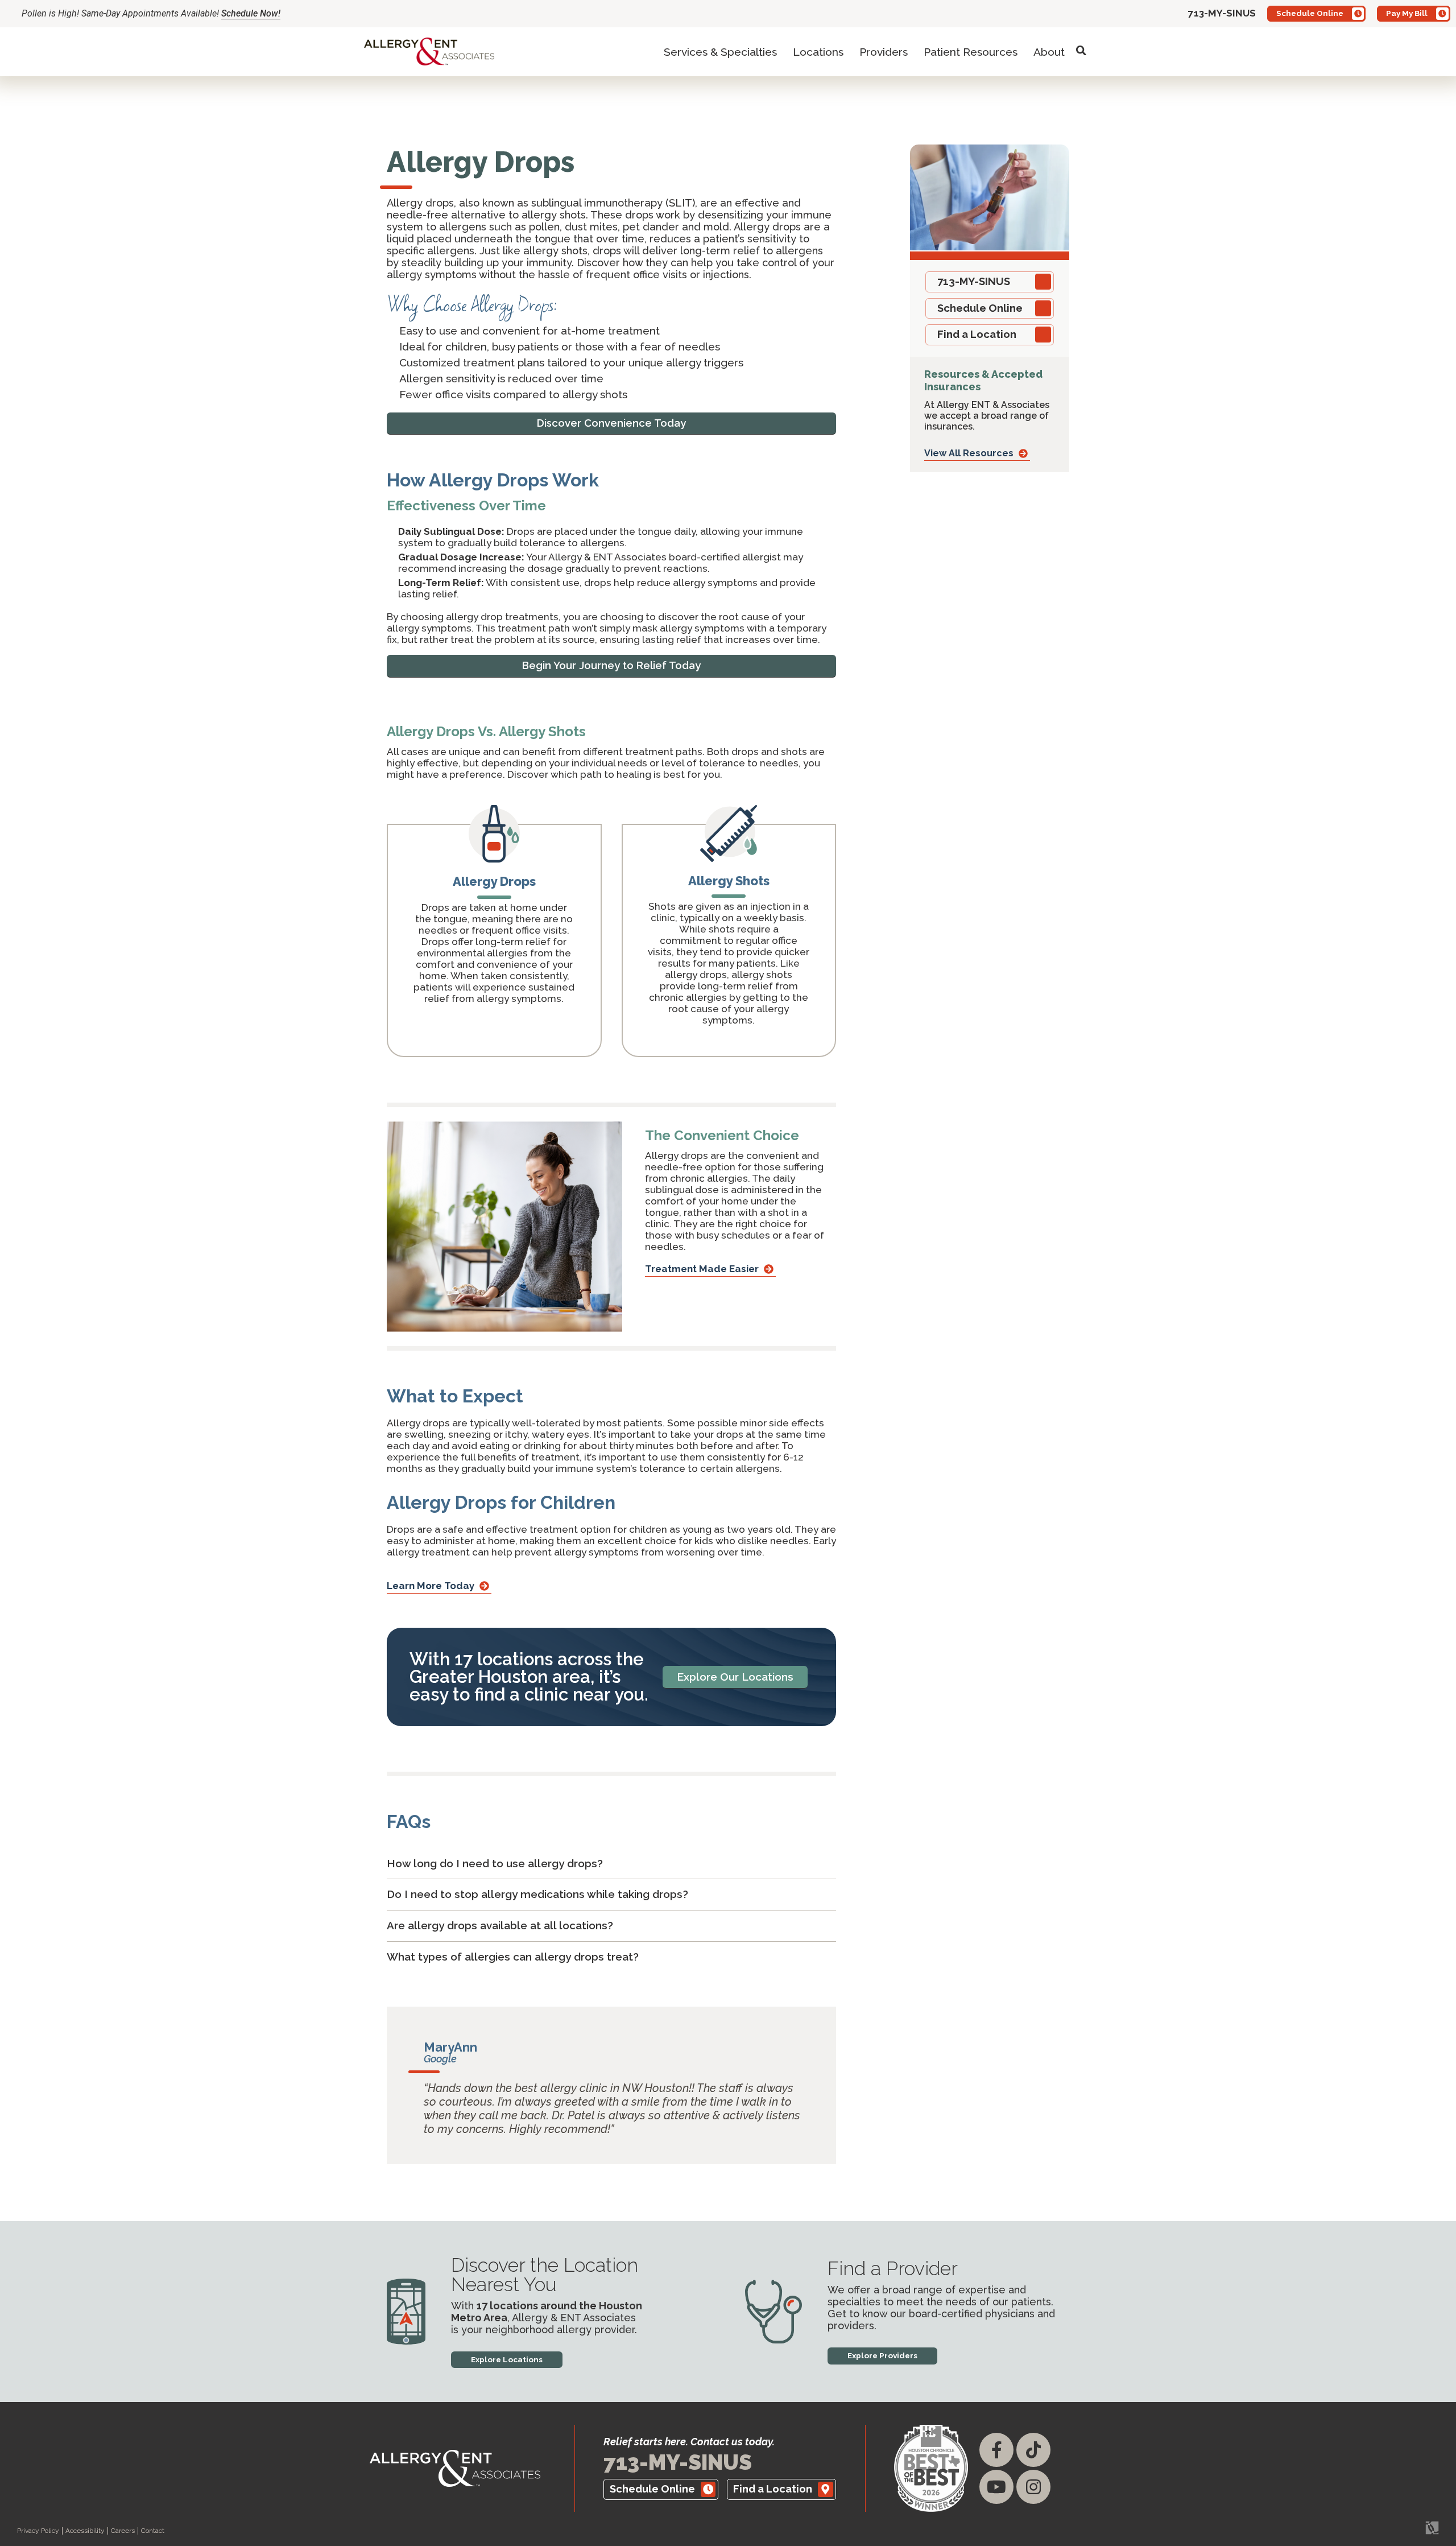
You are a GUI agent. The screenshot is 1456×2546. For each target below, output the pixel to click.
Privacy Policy (38, 2531)
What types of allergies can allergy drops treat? (513, 1957)
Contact (153, 2531)
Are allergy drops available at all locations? (500, 1925)
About (1049, 52)
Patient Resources (971, 52)
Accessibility (85, 2531)
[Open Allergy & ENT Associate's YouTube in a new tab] (996, 2487)
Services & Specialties (720, 52)
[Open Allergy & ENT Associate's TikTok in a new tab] (1033, 2450)
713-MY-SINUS (678, 2462)
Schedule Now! (251, 13)
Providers (884, 52)
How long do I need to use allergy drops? (495, 1863)
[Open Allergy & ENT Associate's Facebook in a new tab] (996, 2450)
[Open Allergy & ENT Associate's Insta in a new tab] (1033, 2487)
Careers (123, 2531)
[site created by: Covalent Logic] (1406, 2533)
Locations (818, 52)
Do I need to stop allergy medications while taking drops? (537, 1894)
